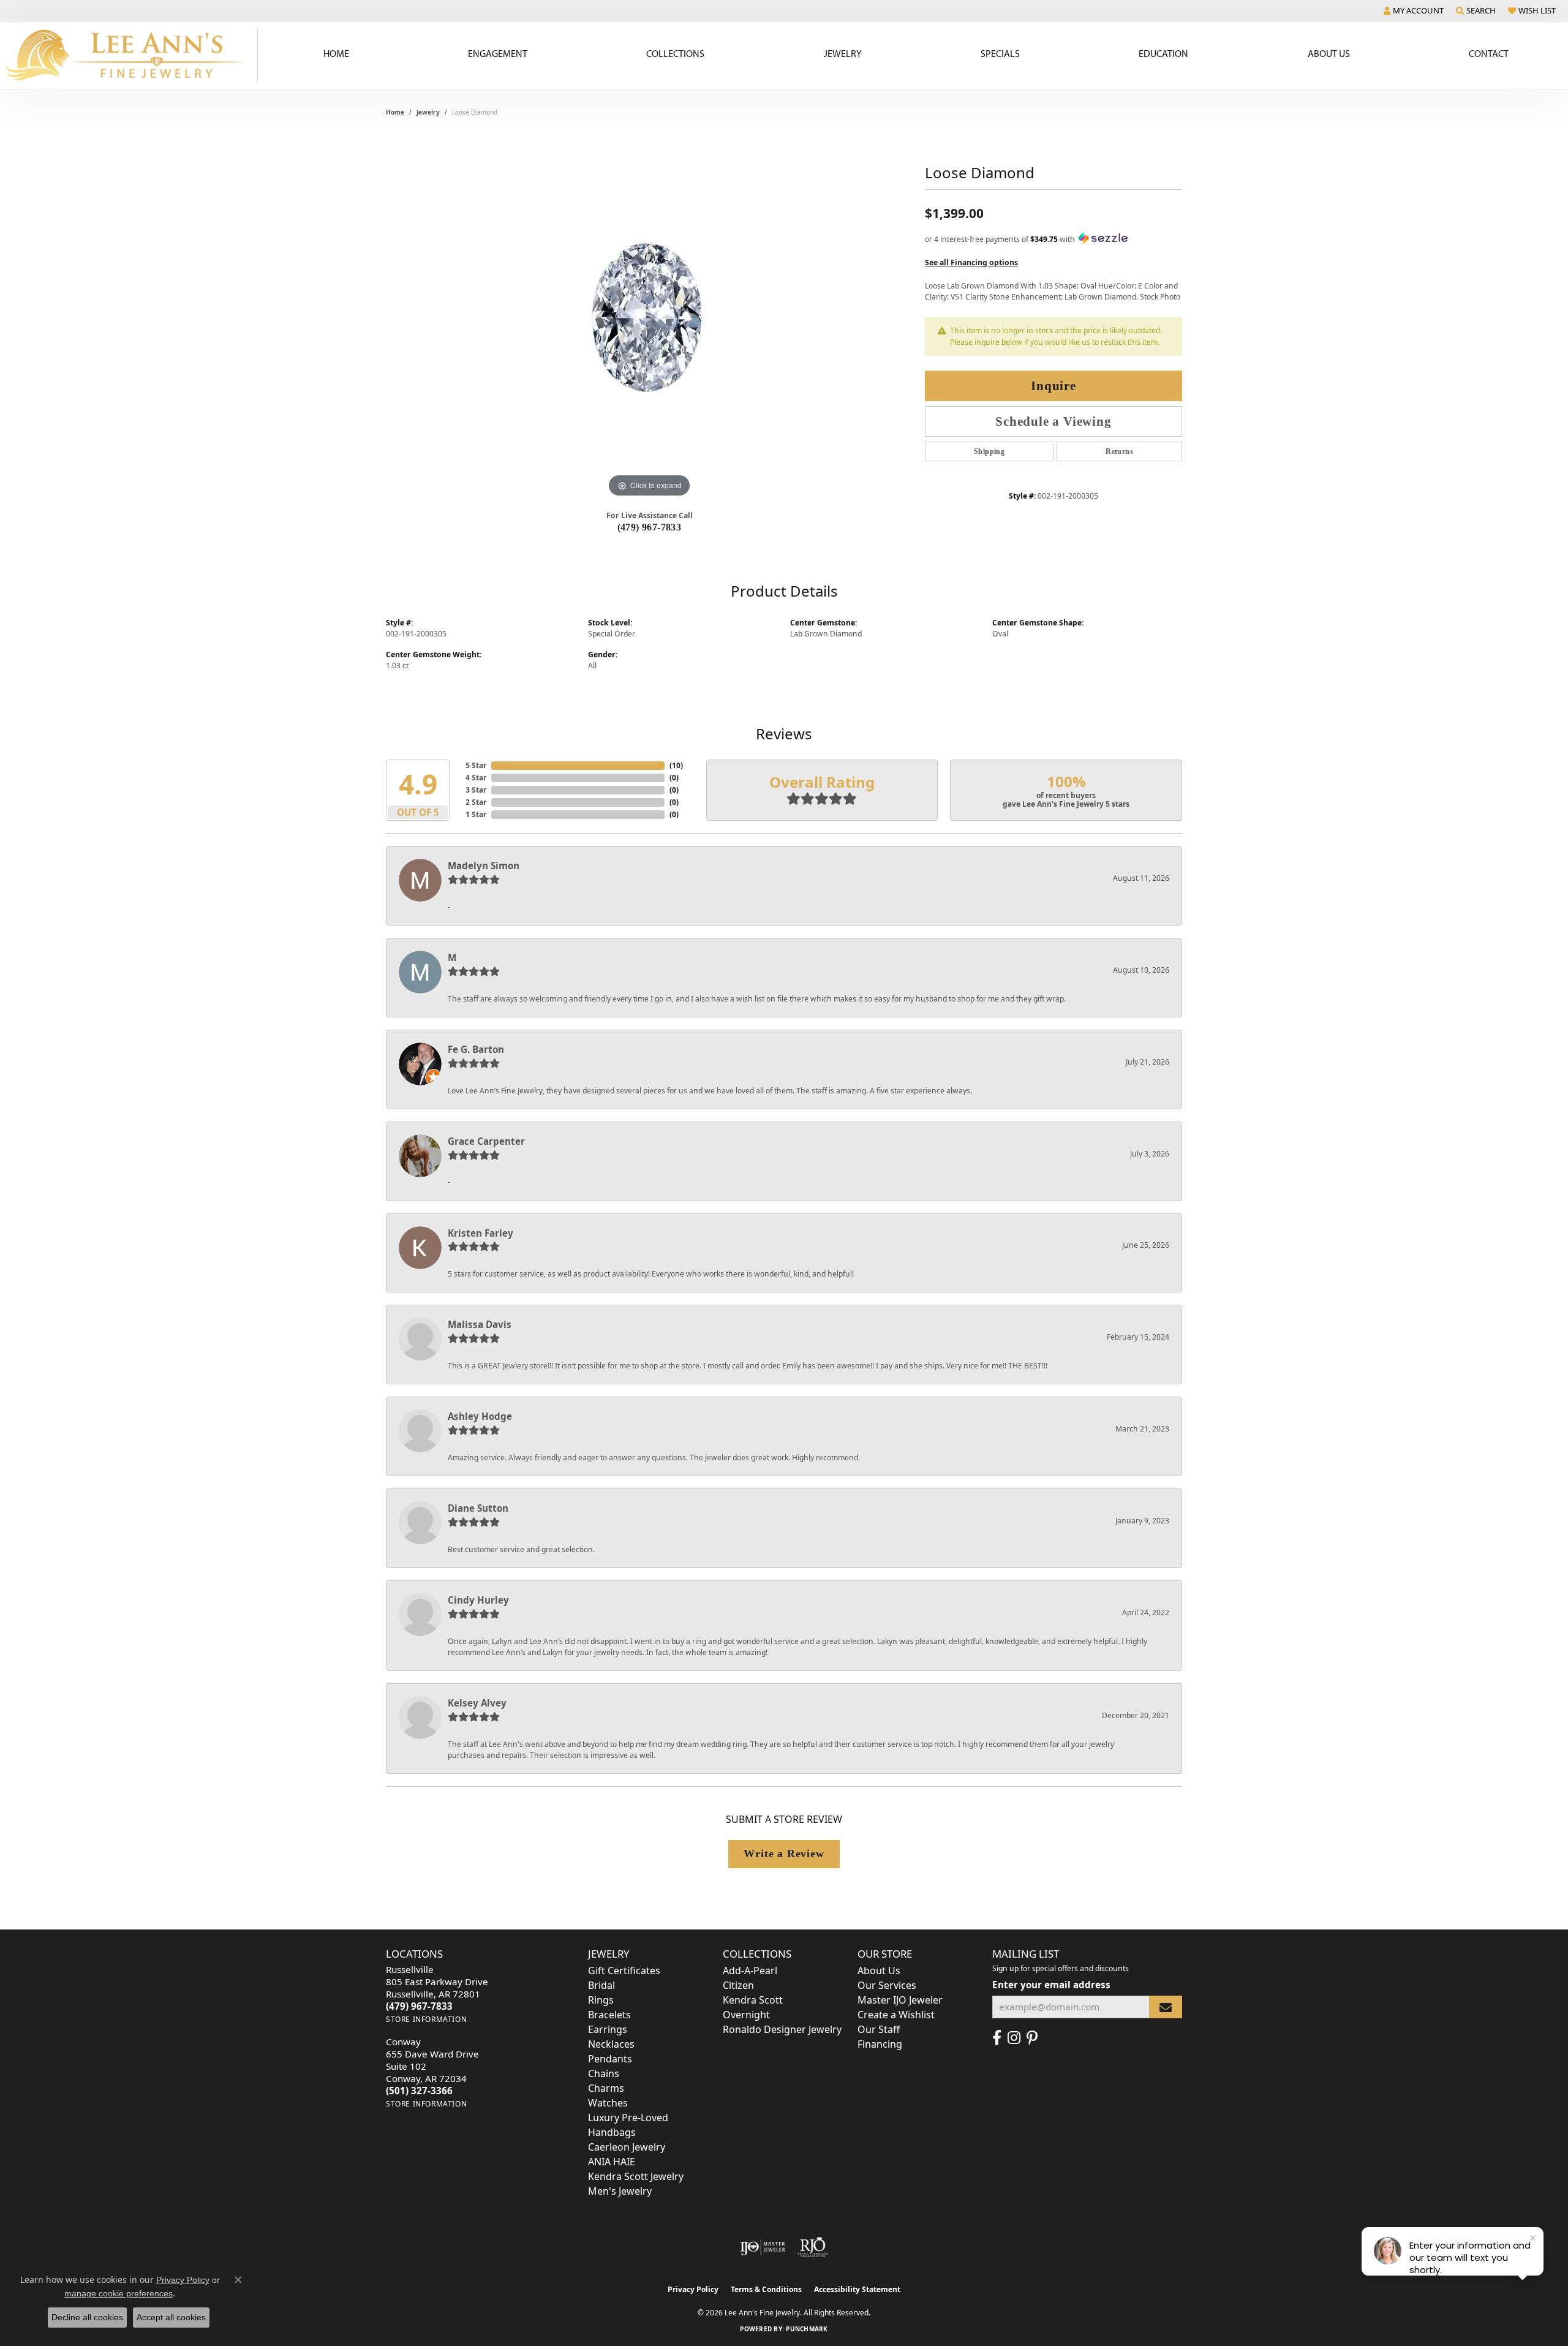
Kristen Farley (481, 1233)
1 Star (476, 814)
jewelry (428, 112)
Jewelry (843, 53)
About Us (1329, 53)
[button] (1414, 10)
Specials (1000, 53)
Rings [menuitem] (601, 2000)
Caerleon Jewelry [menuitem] (627, 2147)
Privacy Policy (693, 2289)
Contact (1489, 53)
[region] (649, 317)
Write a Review (784, 1854)
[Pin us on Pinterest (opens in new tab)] (1032, 2038)
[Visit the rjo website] (813, 2247)
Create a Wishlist (896, 2015)
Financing (880, 2044)
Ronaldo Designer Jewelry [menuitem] (782, 2029)
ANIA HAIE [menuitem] (612, 2162)
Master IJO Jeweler (900, 2000)
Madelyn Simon (484, 866)
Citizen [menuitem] (738, 1985)
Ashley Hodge (480, 1416)
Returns (1119, 451)
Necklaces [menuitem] (611, 2044)
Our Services (887, 1985)
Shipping (989, 451)
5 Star (476, 765)
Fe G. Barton (476, 1049)
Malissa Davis (480, 1324)
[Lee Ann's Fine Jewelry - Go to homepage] (129, 55)
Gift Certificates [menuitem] (624, 1971)
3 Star (476, 790)
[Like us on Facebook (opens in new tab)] (997, 2038)
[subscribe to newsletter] (1166, 2007)
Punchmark (807, 2329)
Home (336, 53)
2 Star (476, 802)
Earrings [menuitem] (608, 2029)
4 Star (476, 778)
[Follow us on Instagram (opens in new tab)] (1014, 2038)
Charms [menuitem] (606, 2088)
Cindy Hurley (478, 1600)
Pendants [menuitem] (610, 2059)
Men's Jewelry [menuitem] (620, 2191)
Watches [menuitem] (608, 2103)
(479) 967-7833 (650, 527)
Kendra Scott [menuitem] (753, 2000)
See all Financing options (971, 262)
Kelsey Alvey (477, 1703)
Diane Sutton (478, 1508)
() (676, 765)
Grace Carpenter (486, 1141)
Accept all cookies (171, 2317)
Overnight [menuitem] (746, 2015)
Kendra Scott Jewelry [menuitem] (636, 2176)
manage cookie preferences (119, 2293)
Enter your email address (1051, 1985)
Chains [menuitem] (604, 2073)
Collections (675, 53)
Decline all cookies (87, 2317)
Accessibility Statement (857, 2289)
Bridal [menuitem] (601, 1985)
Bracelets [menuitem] (609, 2015)
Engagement (498, 53)
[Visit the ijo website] (763, 2247)
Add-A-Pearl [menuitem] (750, 1971)
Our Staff (879, 2029)
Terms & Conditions (766, 2289)
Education (1163, 53)
